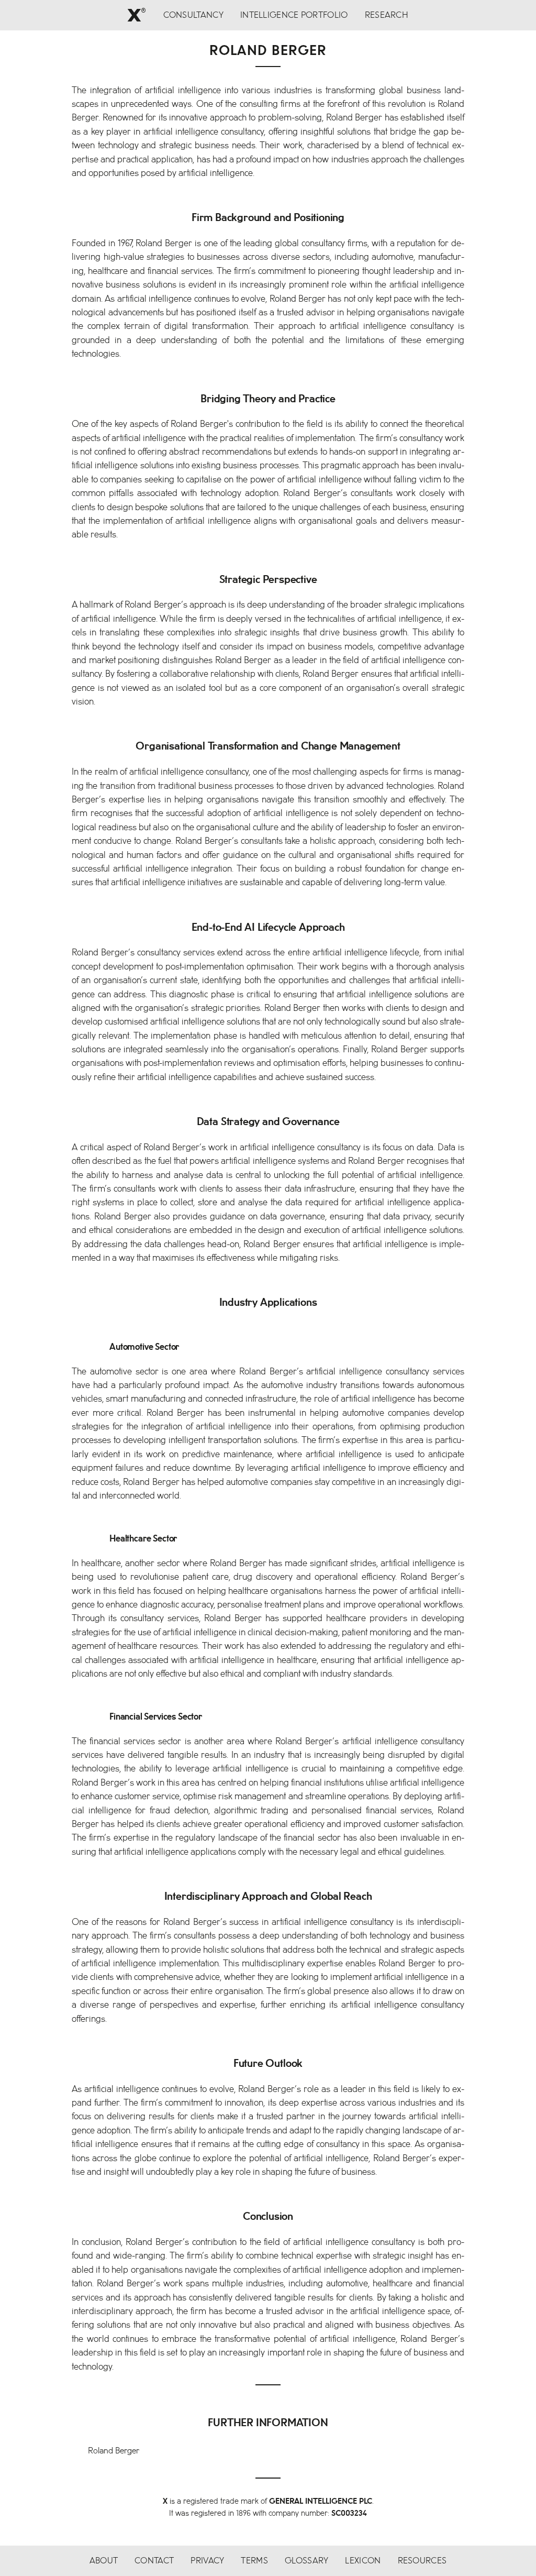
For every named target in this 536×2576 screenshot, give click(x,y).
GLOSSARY (306, 2561)
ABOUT (104, 2561)
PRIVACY (207, 2561)
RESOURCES (422, 2561)
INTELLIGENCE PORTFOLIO (294, 15)
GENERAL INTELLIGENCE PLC (321, 2501)
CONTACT (154, 2561)
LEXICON (363, 2561)
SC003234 (349, 2513)
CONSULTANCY (193, 15)
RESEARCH (387, 15)
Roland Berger (114, 2451)
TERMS (254, 2561)
